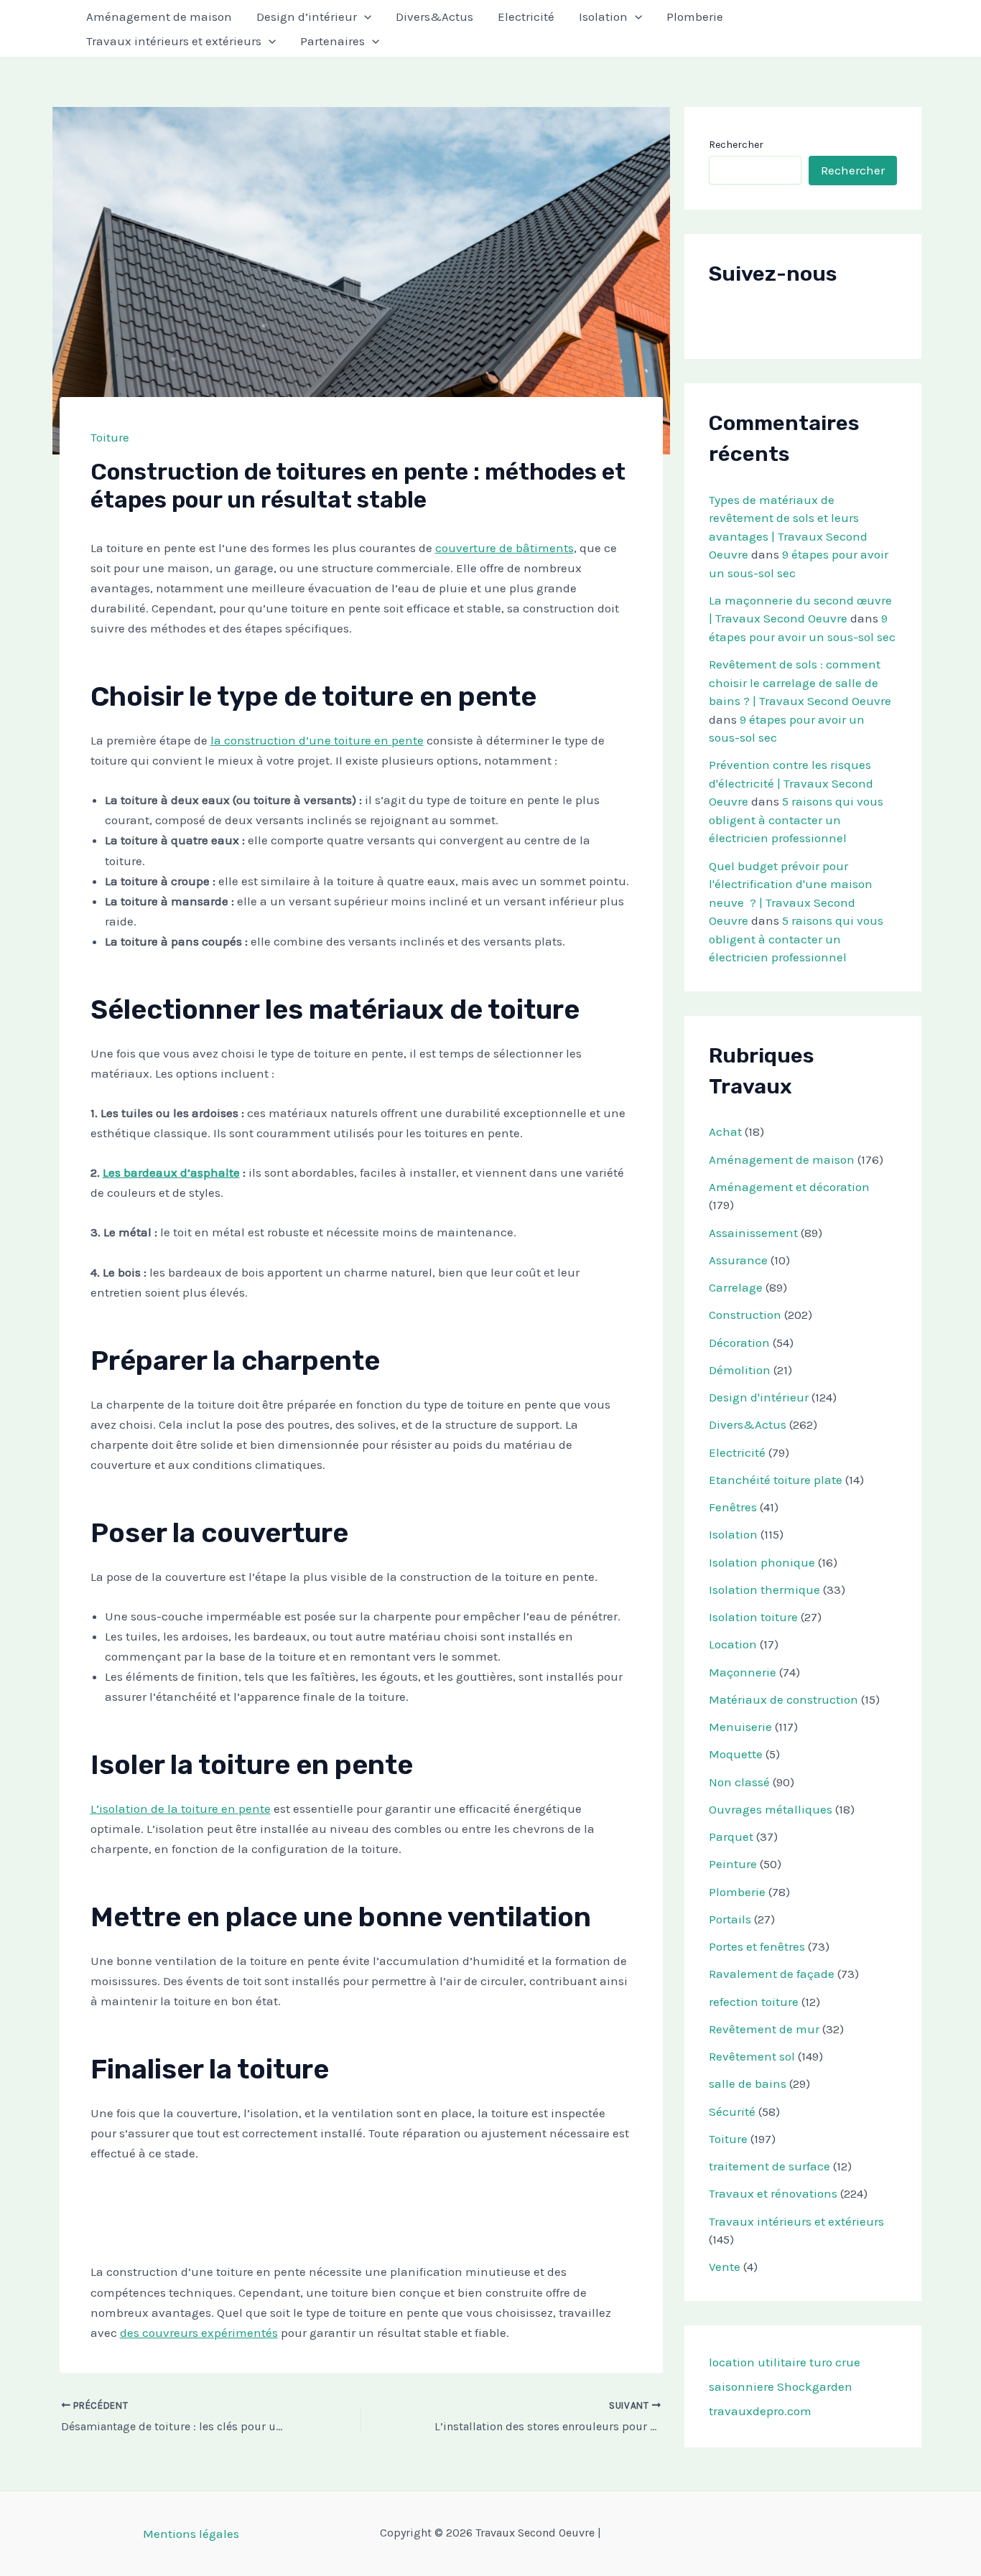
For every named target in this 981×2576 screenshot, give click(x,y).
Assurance (738, 1260)
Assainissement (753, 1233)
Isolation (603, 17)
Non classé (739, 1782)
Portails (730, 1919)
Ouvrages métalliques (771, 1809)
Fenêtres (733, 1507)
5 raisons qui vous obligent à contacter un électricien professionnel (796, 820)
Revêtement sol (752, 2056)
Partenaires (333, 41)
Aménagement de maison (159, 17)
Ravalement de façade (772, 1974)
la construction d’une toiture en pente (317, 740)
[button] (364, 17)
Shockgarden (815, 2386)
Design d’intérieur (307, 17)
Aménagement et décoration (789, 1187)
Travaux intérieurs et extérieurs (174, 41)
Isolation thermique (764, 1590)
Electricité (526, 17)
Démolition (740, 1370)
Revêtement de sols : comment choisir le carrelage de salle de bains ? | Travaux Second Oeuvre (800, 682)
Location (733, 1644)
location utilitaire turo (771, 2362)
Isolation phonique (762, 1562)
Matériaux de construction (784, 1699)
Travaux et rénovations (773, 2193)
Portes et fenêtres (757, 1946)
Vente (725, 2267)
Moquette (736, 1754)
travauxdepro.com (760, 2411)
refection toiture (754, 2002)
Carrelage (736, 1287)
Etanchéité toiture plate (776, 1480)
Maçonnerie (743, 1672)
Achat (725, 1131)
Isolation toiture (753, 1617)
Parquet (731, 1837)
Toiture (110, 437)
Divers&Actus (434, 17)
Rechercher (736, 145)
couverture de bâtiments (505, 548)
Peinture (733, 1864)
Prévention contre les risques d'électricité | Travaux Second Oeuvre (791, 783)
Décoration (739, 1343)
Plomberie (695, 17)
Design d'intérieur (759, 1397)
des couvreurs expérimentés (199, 2333)
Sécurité (732, 2111)
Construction (745, 1315)
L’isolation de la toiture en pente (181, 1809)
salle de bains (748, 2083)
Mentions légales (191, 2534)
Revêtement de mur (764, 2029)
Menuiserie (740, 1727)
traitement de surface (770, 2166)
